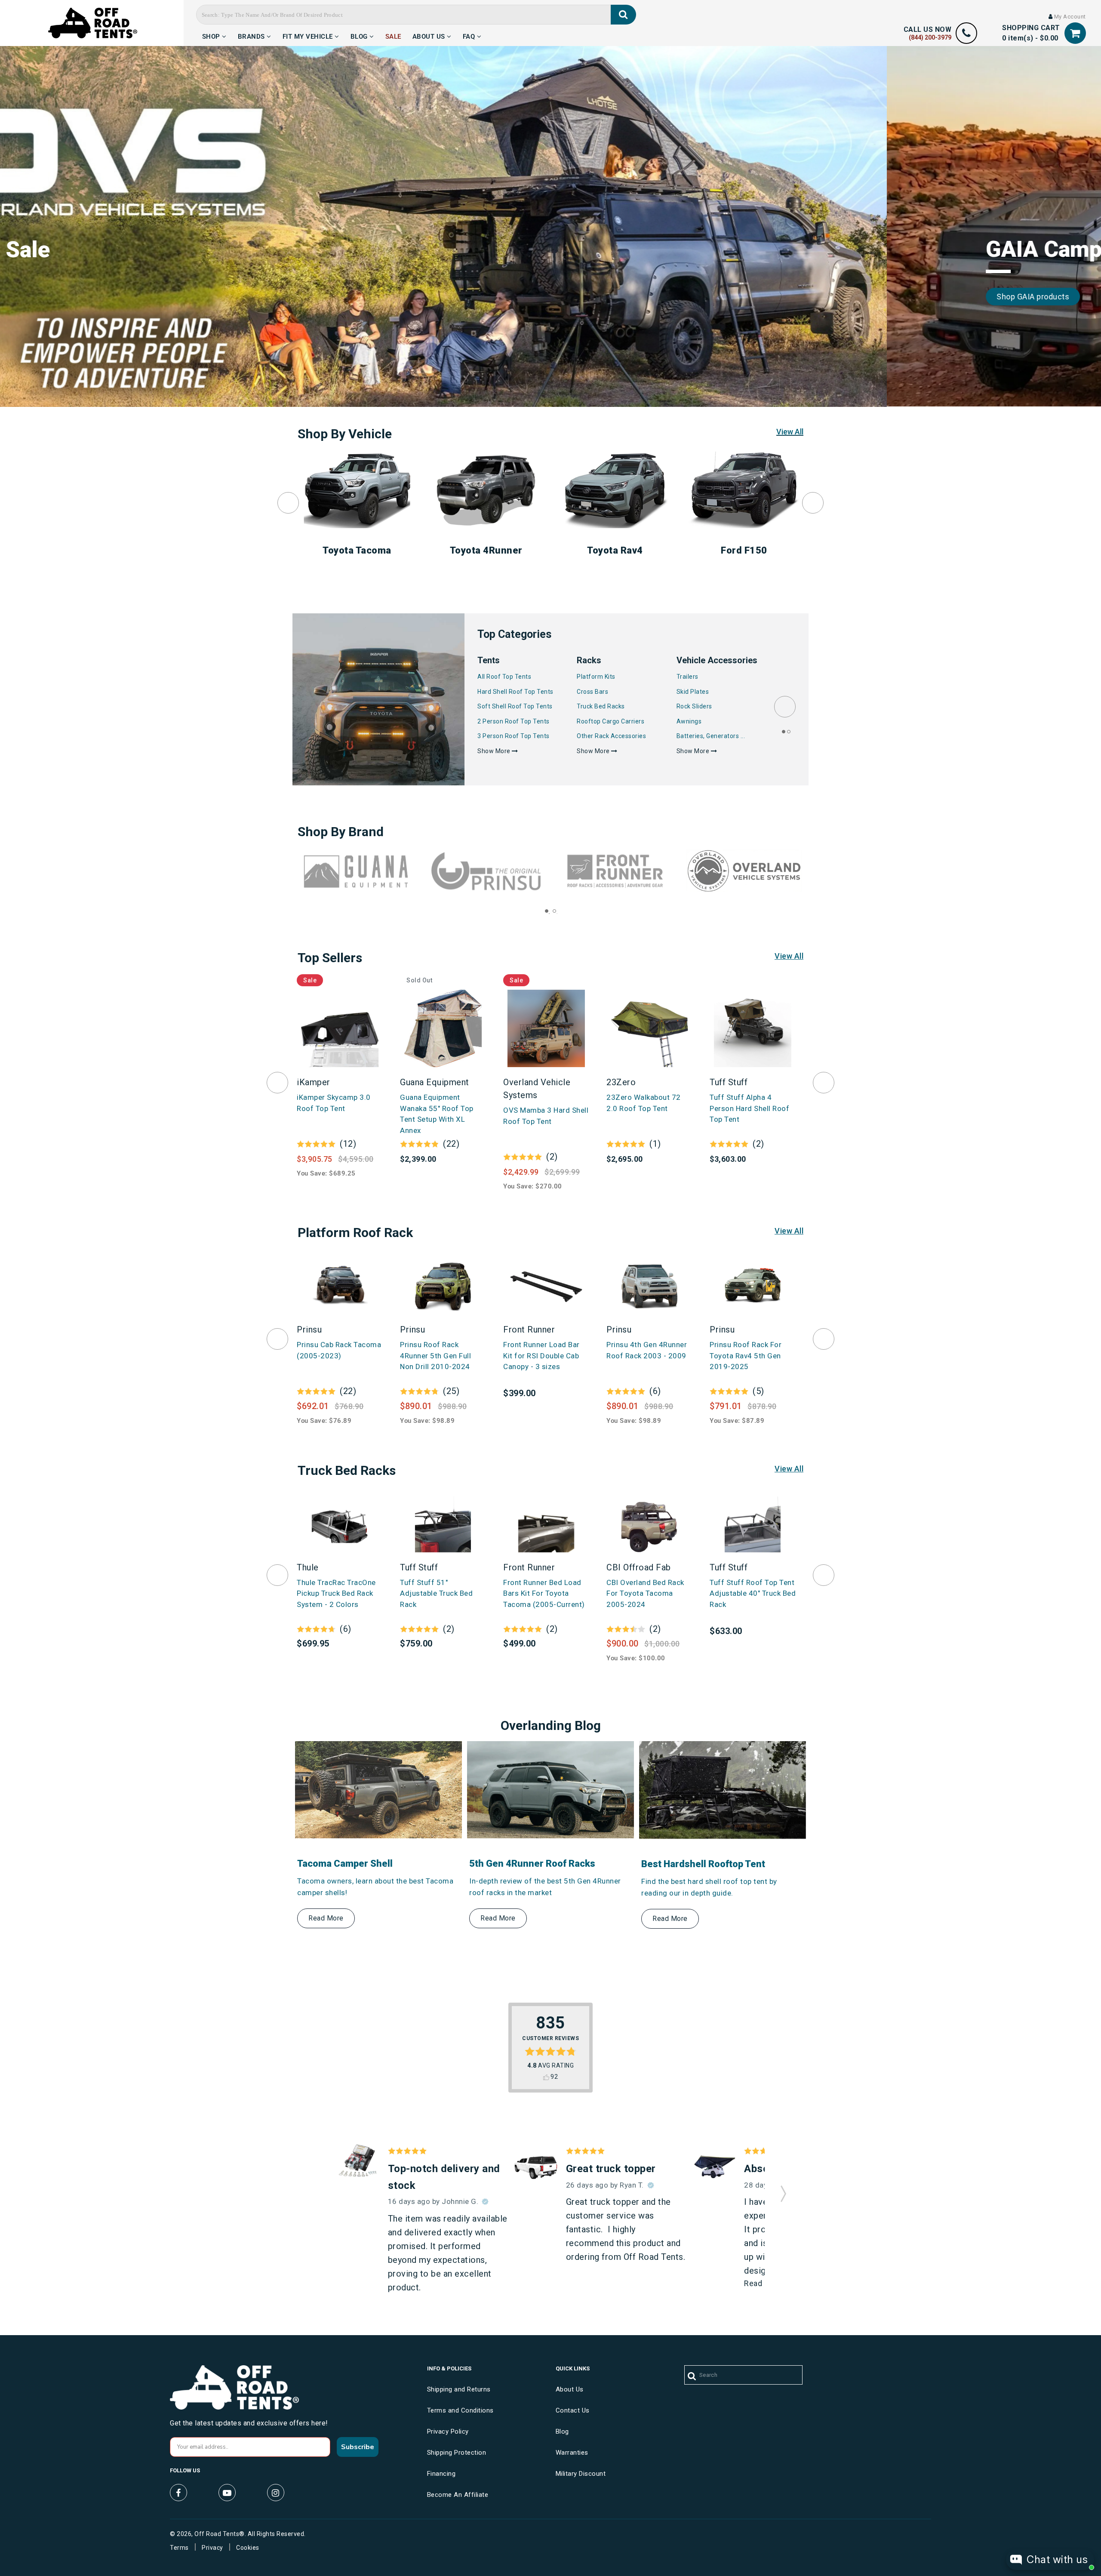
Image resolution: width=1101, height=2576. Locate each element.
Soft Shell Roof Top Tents (515, 706)
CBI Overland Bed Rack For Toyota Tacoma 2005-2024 (645, 1593)
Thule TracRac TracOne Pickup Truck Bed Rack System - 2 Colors (336, 1593)
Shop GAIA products (146, 297)
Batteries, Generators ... (711, 736)
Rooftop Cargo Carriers (610, 721)
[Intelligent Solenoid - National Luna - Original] (358, 2161)
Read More (326, 1918)
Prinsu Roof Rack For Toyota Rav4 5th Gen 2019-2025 (746, 1356)
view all (789, 956)
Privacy (212, 2548)
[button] (783, 2191)
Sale (393, 35)
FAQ (470, 35)
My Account (1069, 17)
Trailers (687, 677)
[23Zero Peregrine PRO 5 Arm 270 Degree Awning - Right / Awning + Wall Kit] (714, 2166)
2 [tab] (789, 732)
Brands (252, 35)
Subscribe (358, 2447)
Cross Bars (592, 692)
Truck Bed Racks (601, 706)
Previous (288, 503)
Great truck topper (611, 2169)
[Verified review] (485, 2202)
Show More (495, 751)
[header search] (623, 15)
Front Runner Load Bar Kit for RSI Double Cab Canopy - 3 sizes (541, 1356)
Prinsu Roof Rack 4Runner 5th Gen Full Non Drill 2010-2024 (435, 1356)
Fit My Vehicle (309, 35)
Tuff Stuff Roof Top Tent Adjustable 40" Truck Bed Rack (753, 1593)
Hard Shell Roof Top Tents (515, 692)
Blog (360, 35)
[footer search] (692, 2376)
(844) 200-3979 (930, 37)
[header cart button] (1075, 33)
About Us (430, 35)
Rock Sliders (694, 706)
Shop (212, 35)
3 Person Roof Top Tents (514, 736)
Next (813, 503)
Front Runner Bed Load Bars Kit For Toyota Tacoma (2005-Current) (544, 1593)
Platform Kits (596, 677)
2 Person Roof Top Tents (514, 721)
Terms (179, 2548)
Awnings (689, 721)
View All (790, 432)
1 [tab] (784, 732)
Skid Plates (693, 692)
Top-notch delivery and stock (444, 2177)
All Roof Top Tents (504, 677)
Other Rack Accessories (611, 736)
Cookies (248, 2548)
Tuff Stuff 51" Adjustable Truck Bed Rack (436, 1593)
